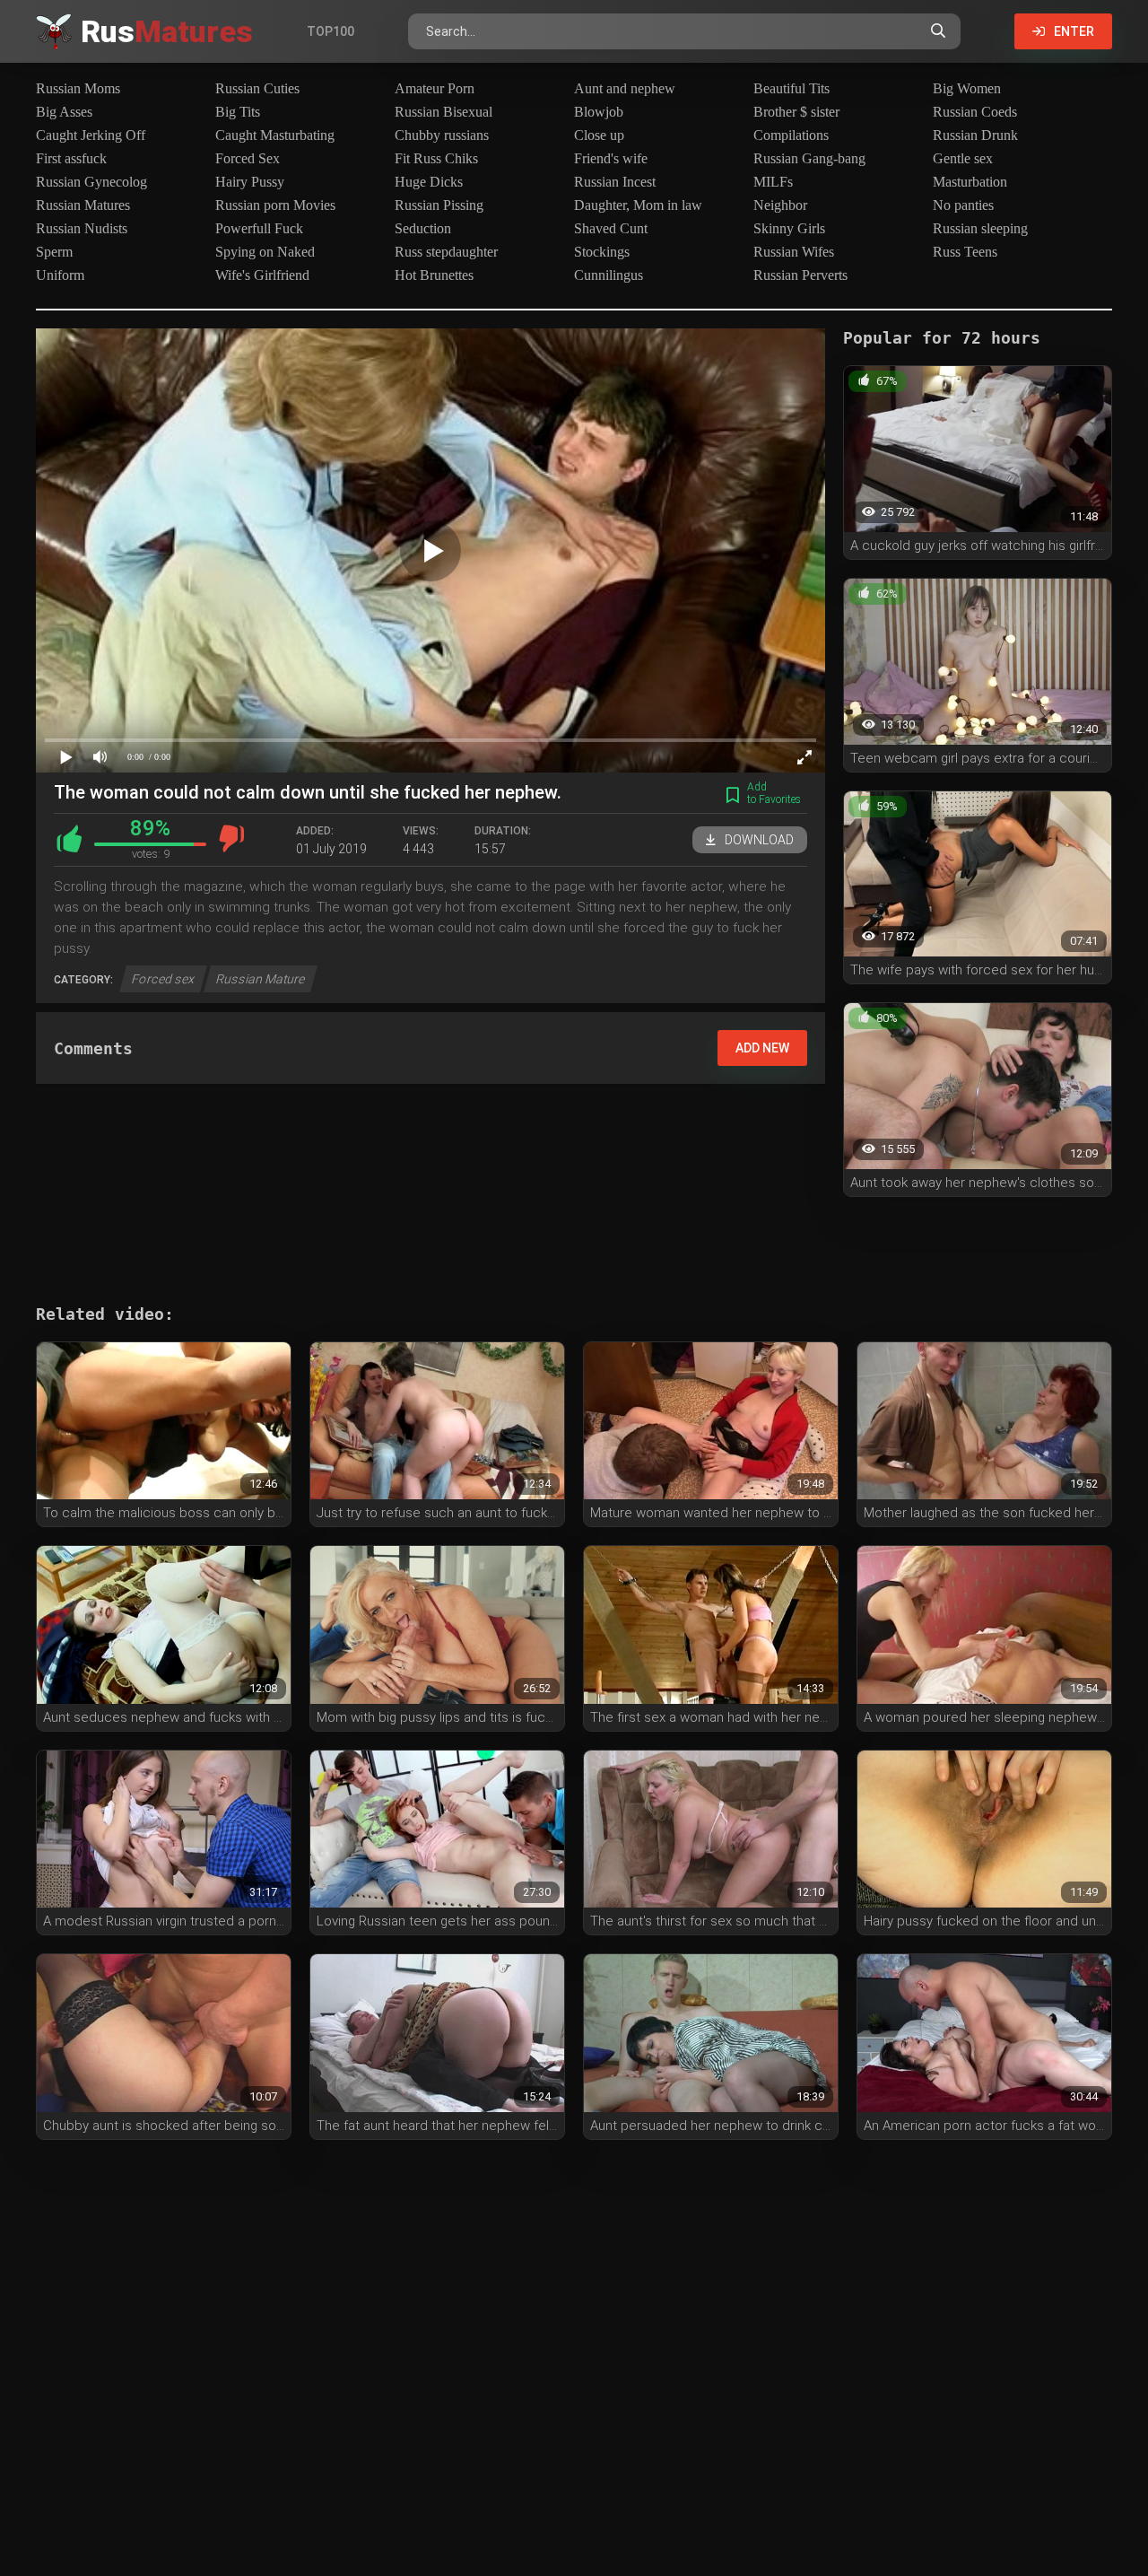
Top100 (330, 31)
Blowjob (599, 112)
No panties (963, 205)
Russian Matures (83, 205)
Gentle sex (963, 158)
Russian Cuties (257, 88)
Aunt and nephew (625, 88)
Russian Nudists (82, 228)
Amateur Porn (435, 88)
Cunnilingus (609, 275)
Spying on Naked (265, 252)
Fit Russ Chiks (436, 158)
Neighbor (780, 205)
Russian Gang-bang (809, 158)
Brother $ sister (796, 112)
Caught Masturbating (275, 135)
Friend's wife (611, 158)
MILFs (773, 182)
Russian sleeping (980, 228)
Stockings (602, 252)
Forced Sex (248, 158)
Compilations (791, 135)
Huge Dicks (429, 182)
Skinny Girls (789, 228)
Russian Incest (615, 182)
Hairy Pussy (250, 182)
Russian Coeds (975, 112)
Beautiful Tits (791, 88)
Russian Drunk (975, 135)
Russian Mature (261, 979)
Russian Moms (78, 88)
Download (759, 840)
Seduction (423, 228)
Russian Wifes (794, 252)
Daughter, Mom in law (638, 205)
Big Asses (64, 112)
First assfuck (71, 158)
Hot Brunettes (434, 275)
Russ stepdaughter (446, 252)
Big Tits (238, 112)
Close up (599, 135)
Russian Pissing (439, 205)
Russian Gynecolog (91, 182)
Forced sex (163, 979)
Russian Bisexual (444, 112)
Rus (167, 31)
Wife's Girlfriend (262, 275)
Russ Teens (965, 252)
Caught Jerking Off (91, 135)
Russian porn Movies (275, 205)
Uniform (60, 275)
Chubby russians (442, 135)
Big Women (967, 88)
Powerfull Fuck (259, 228)
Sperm (54, 252)
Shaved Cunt (611, 228)
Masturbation (970, 182)
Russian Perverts (800, 275)
